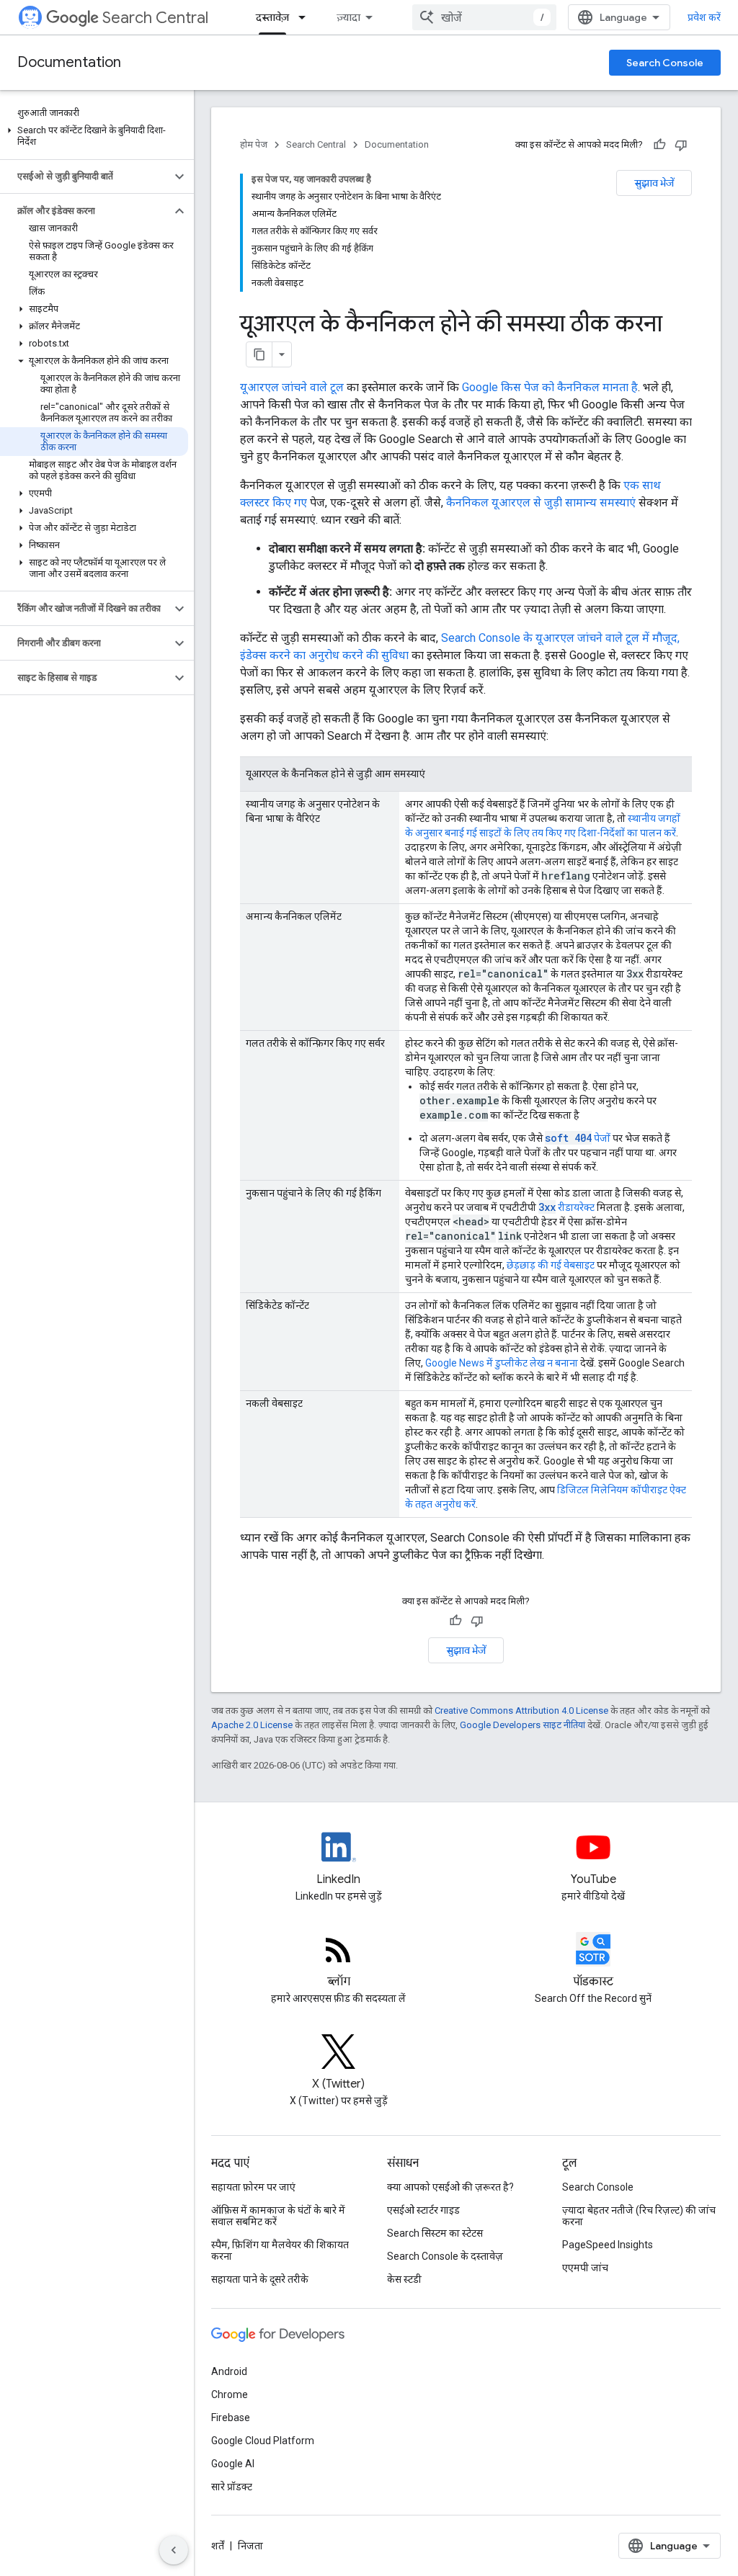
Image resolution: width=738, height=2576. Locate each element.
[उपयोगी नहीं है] (681, 145)
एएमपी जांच (585, 2268)
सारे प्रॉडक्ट (232, 2487)
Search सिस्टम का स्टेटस (435, 2233)
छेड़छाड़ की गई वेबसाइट (551, 1265)
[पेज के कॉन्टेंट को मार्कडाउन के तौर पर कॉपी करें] (259, 354)
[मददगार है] (659, 145)
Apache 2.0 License (252, 1725)
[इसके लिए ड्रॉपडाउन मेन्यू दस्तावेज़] (306, 17)
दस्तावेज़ (272, 17)
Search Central (155, 18)
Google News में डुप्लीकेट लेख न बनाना (502, 1363)
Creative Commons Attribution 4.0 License (521, 1710)
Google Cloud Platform (263, 2441)
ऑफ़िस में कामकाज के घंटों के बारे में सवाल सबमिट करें (278, 2216)
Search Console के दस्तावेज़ (445, 2256)
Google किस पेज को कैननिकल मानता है (550, 387)
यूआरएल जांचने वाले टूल (292, 387)
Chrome (230, 2394)
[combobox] (484, 17)
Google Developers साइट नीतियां (523, 1725)
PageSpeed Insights (608, 2245)
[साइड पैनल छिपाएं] (174, 2550)
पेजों (578, 1138)
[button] (94, 136)
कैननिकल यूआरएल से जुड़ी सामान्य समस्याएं (541, 502)
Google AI (233, 2464)
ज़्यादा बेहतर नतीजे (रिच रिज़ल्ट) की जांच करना (639, 2216)
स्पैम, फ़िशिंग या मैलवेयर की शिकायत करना (280, 2250)
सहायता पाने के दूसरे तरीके (260, 2279)
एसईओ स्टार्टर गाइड (423, 2210)
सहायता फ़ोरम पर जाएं (253, 2187)
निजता (250, 2546)
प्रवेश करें (704, 17)
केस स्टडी (404, 2279)
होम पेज (254, 144)
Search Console (665, 63)
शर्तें (218, 2546)
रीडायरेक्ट (566, 1207)
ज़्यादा (348, 17)
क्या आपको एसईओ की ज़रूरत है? (450, 2187)
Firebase (231, 2418)
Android (229, 2371)
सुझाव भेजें (654, 183)
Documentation (69, 62)
